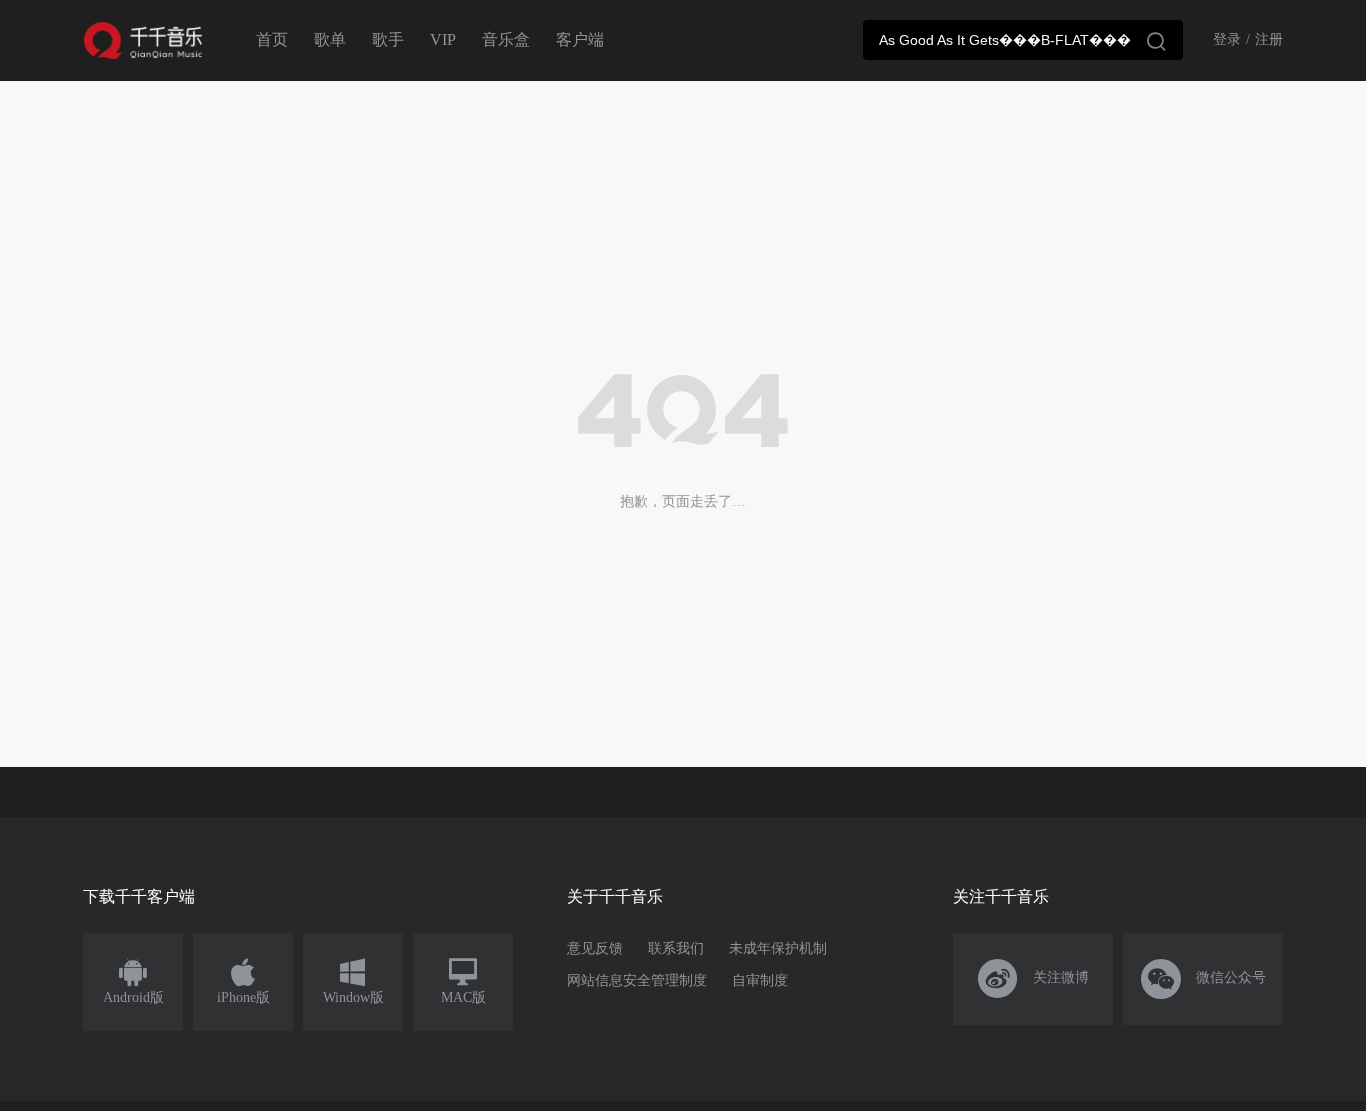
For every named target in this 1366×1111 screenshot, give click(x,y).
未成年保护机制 (778, 948)
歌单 (330, 39)
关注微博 (1033, 979)
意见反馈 (595, 948)
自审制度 (760, 980)
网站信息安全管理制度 (637, 980)
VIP (443, 39)
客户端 (580, 39)
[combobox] (1023, 40)
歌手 (388, 39)
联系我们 (676, 948)
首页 (272, 39)
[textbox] (1023, 40)
